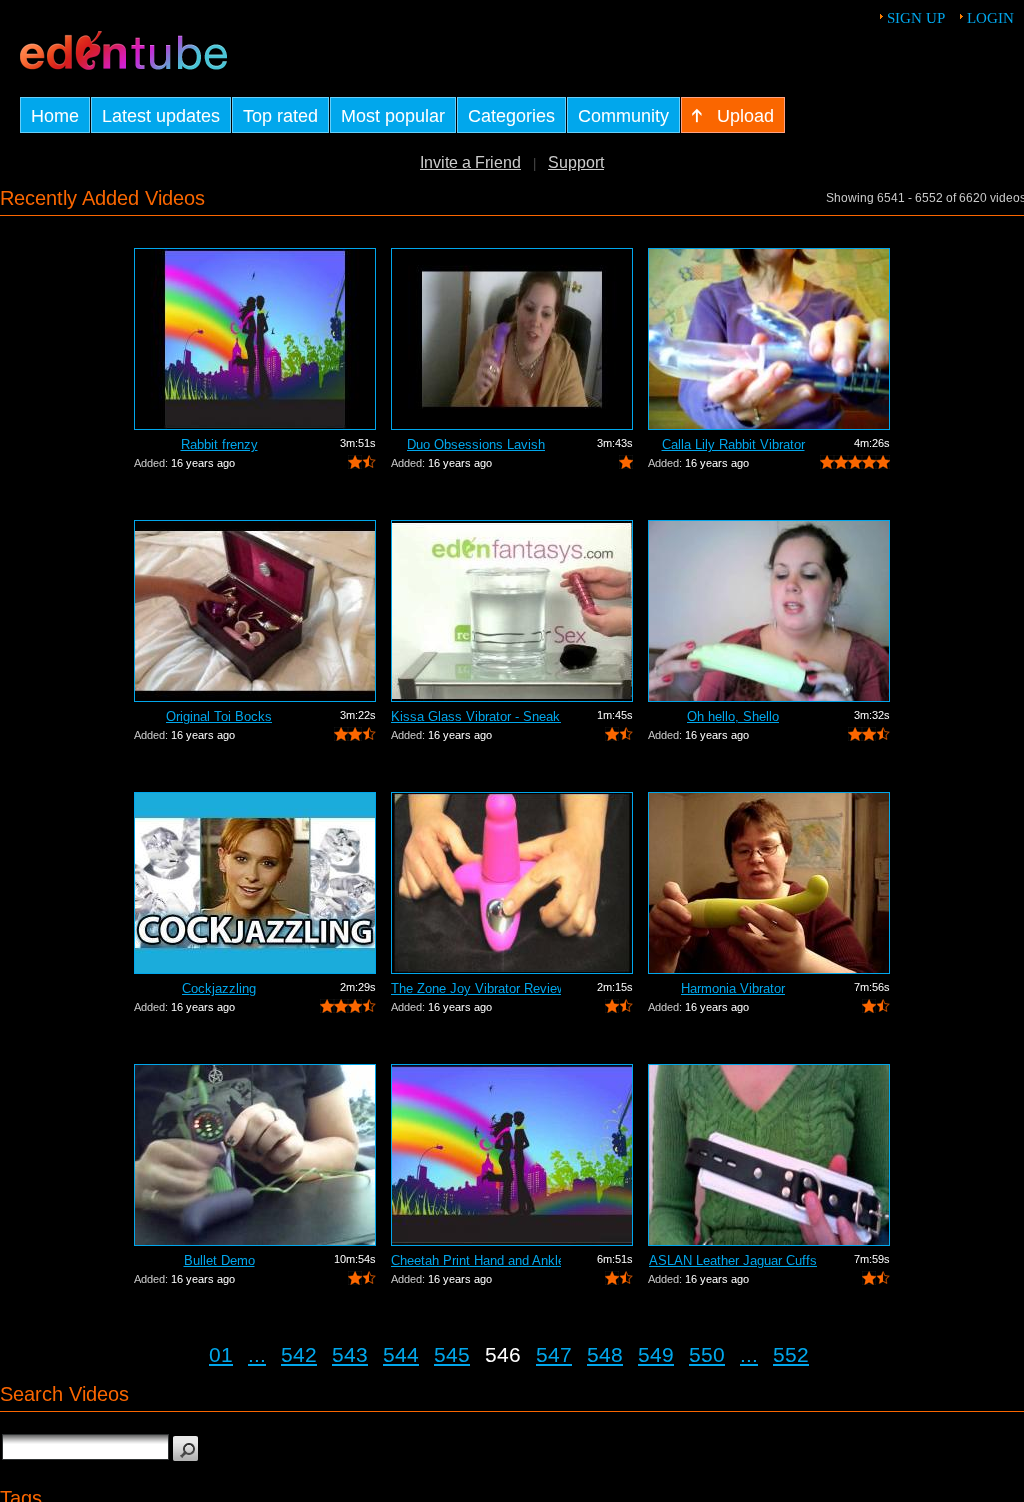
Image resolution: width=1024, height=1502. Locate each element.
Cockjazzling (219, 988)
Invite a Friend (470, 162)
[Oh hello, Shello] (769, 611)
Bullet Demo (219, 1260)
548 (605, 1354)
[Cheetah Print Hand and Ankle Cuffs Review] (512, 1155)
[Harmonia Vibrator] (769, 883)
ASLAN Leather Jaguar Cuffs (733, 1260)
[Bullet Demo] (255, 1155)
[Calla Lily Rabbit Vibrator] (769, 339)
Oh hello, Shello (733, 716)
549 (656, 1354)
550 (707, 1354)
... (257, 1354)
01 (221, 1354)
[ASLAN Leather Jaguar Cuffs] (769, 1155)
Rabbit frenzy (219, 444)
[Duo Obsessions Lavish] (512, 339)
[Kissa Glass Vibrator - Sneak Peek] (512, 611)
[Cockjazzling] (255, 883)
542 (299, 1354)
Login (990, 18)
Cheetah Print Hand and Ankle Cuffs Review (476, 1260)
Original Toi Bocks (219, 716)
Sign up (916, 18)
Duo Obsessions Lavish (476, 444)
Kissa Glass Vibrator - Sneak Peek (476, 716)
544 (401, 1354)
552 (791, 1354)
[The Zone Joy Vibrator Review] (512, 883)
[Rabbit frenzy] (255, 339)
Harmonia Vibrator (733, 988)
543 (350, 1354)
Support (576, 162)
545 (452, 1354)
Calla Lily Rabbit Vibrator (733, 444)
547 (554, 1354)
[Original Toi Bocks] (255, 611)
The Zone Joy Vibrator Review (476, 988)
